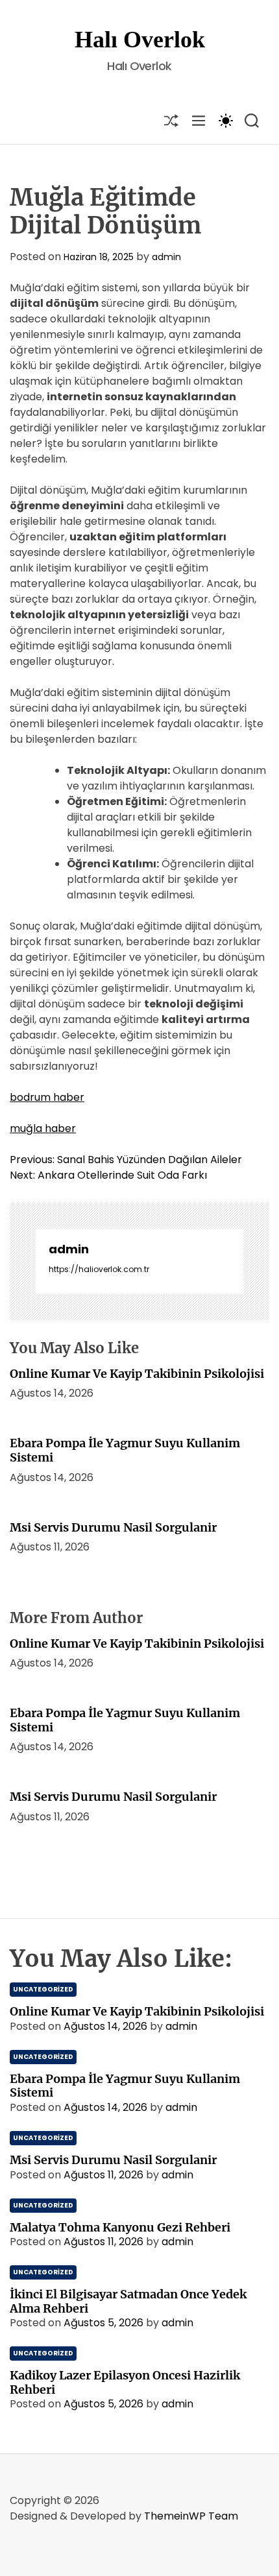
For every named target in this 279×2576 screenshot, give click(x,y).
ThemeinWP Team (191, 2516)
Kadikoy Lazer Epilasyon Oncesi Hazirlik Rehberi (125, 2382)
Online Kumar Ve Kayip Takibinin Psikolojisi (137, 1374)
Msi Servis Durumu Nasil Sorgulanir (113, 1527)
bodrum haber (47, 1097)
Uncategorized (43, 1989)
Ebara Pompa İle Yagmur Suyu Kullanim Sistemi (125, 1450)
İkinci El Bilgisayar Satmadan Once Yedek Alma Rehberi (128, 2301)
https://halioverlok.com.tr (99, 1269)
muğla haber (43, 1128)
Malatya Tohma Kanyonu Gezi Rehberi (120, 2227)
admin (166, 257)
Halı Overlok (140, 40)
